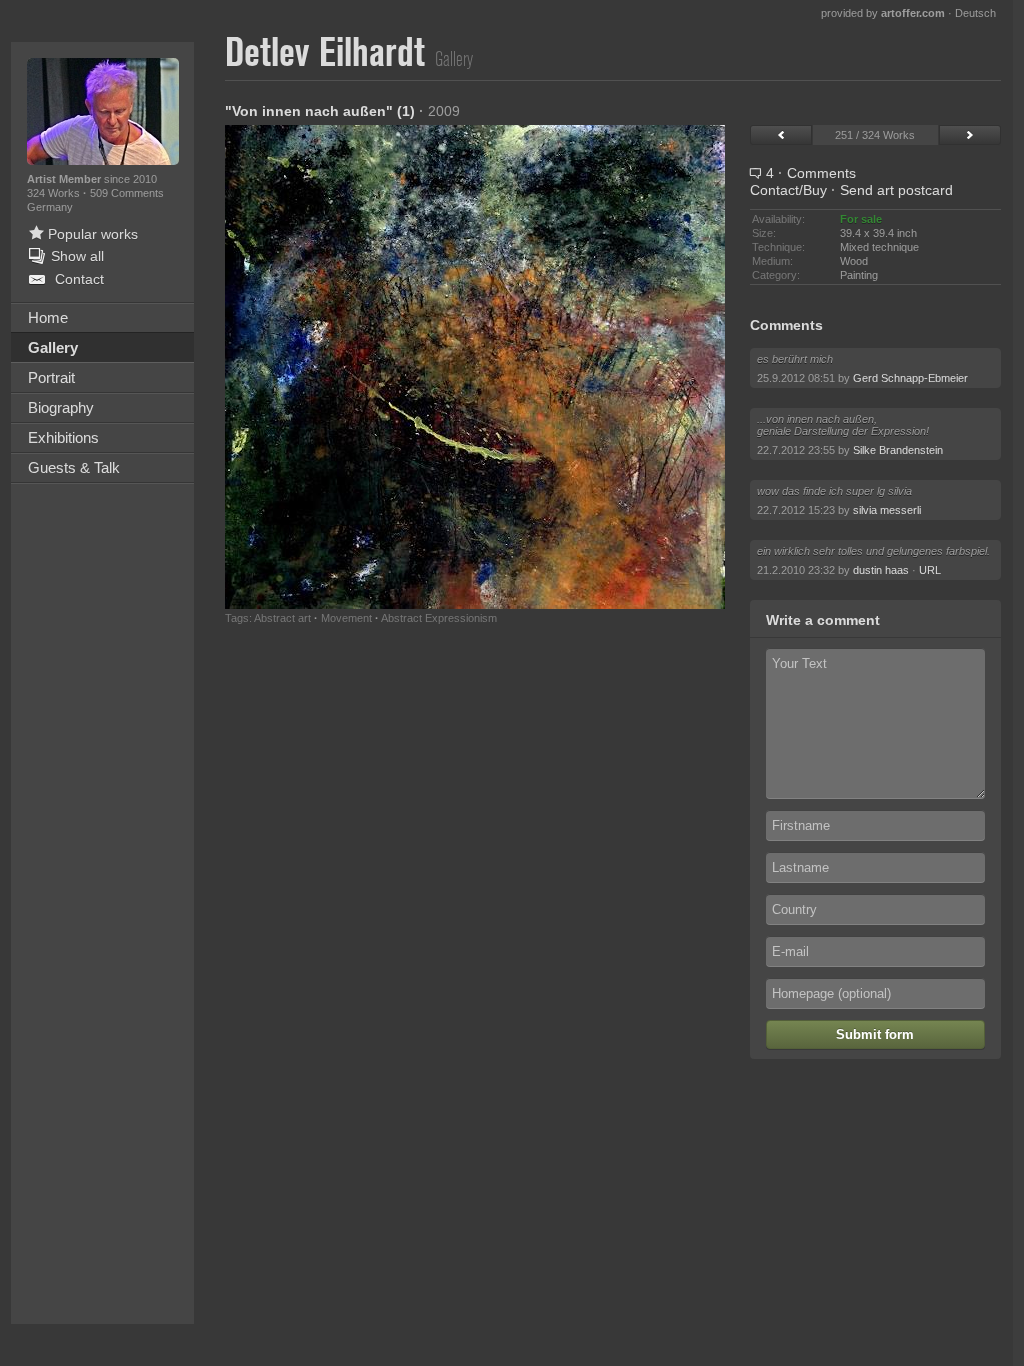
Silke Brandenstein (898, 450)
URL (930, 570)
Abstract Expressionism (439, 618)
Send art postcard (896, 190)
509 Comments (127, 193)
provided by (883, 13)
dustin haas (881, 570)
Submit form (875, 1034)
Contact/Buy (788, 190)
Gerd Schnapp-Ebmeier (910, 378)
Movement (346, 618)
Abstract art (282, 618)
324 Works (55, 193)
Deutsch (975, 13)
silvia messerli (887, 510)
